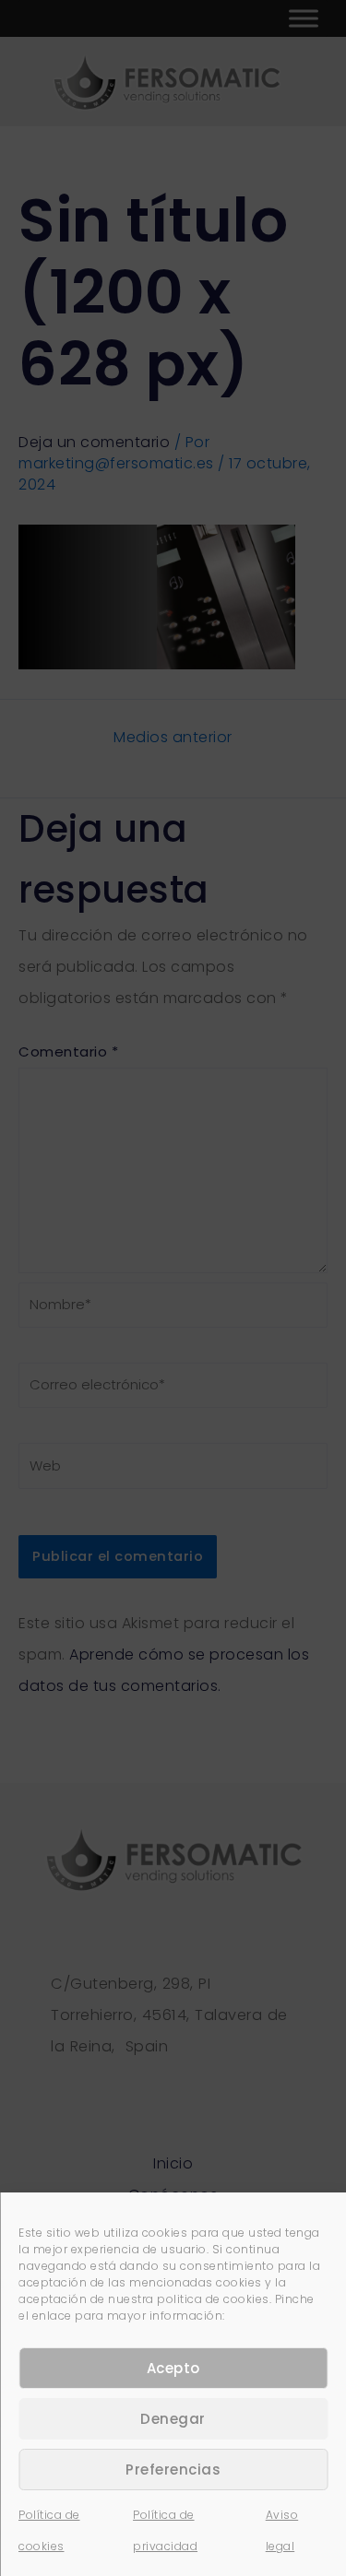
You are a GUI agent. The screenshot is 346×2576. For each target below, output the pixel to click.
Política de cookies (49, 2530)
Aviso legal (282, 2530)
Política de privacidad (165, 2530)
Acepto (173, 2368)
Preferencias (173, 2470)
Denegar (173, 2419)
